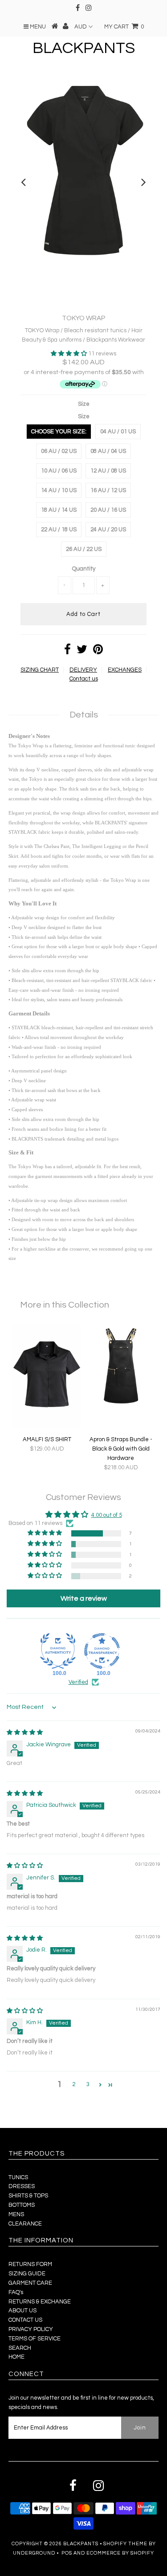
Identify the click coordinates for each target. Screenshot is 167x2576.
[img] (25, 1732)
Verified (78, 1682)
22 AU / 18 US (59, 530)
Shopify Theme (125, 2544)
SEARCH (20, 2348)
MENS (16, 2214)
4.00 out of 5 (107, 1515)
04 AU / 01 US (118, 432)
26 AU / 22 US (84, 549)
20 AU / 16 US (108, 510)
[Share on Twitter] (82, 652)
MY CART (124, 27)
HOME (16, 2357)
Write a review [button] (84, 1598)
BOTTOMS (22, 2205)
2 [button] (74, 2084)
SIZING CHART (40, 670)
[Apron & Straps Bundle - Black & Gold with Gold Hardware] (121, 1409)
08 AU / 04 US (108, 451)
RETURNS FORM (30, 2264)
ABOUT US (22, 2311)
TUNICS (18, 2177)
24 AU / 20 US (108, 530)
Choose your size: (59, 432)
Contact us (84, 679)
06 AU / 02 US (59, 451)
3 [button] (88, 2084)
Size (84, 404)
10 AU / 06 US (59, 471)
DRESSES (22, 2186)
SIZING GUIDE (27, 2274)
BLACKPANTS (84, 48)
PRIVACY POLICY (31, 2329)
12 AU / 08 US (108, 471)
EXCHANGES (125, 670)
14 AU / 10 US (59, 490)
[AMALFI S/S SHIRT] (47, 1427)
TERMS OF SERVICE (35, 2339)
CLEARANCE (25, 2224)
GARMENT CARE (30, 2283)
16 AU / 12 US (108, 490)
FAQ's (16, 2292)
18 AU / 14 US (59, 510)
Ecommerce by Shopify (120, 2553)
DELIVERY (83, 670)
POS (67, 2553)
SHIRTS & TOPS (28, 2196)
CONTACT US (25, 2320)
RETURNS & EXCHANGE (40, 2302)
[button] (69, 354)
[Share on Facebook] (67, 652)
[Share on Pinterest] (98, 652)
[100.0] (58, 1651)
